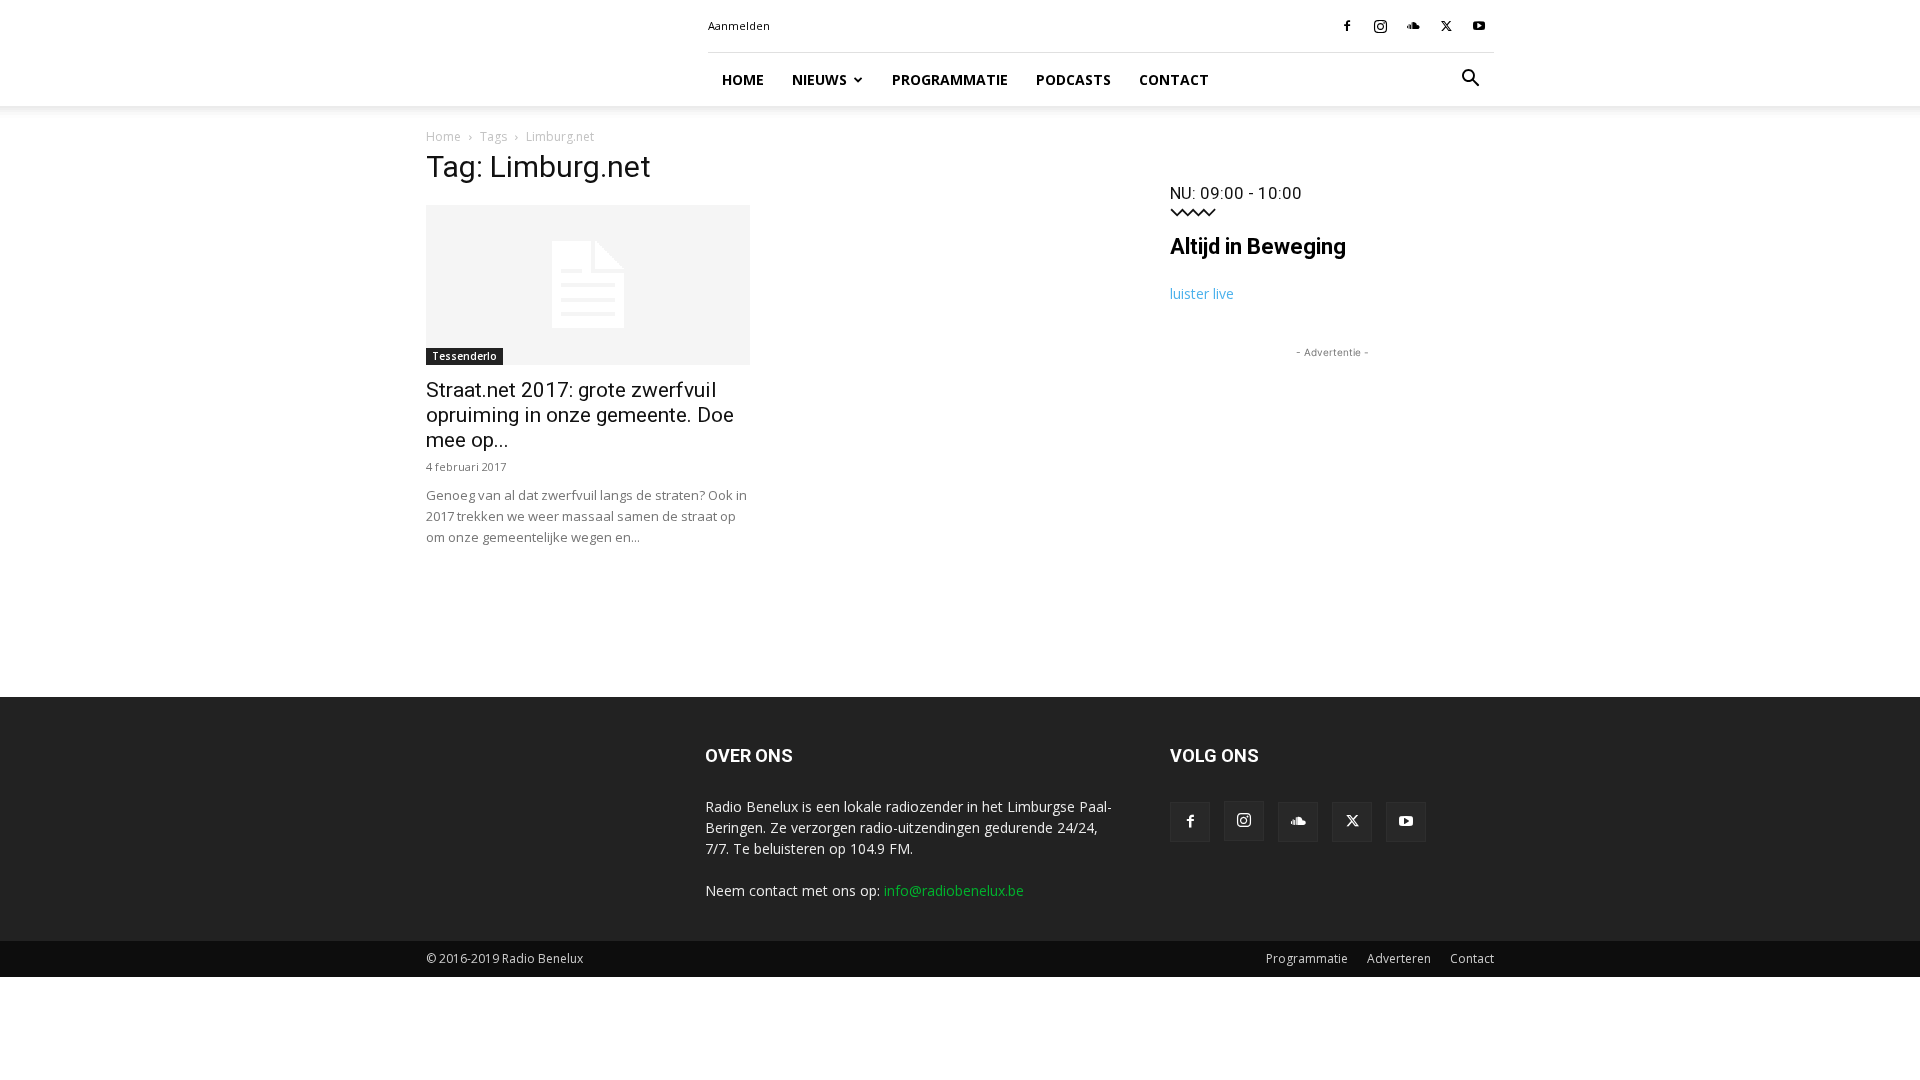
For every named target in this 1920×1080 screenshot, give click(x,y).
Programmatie (950, 79)
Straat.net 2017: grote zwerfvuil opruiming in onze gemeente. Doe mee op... (580, 415)
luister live (1202, 293)
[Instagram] (1380, 26)
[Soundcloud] (1413, 26)
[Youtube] (1479, 26)
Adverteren (1399, 958)
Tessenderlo (464, 356)
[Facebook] (1347, 26)
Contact (1174, 79)
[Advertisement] (1332, 488)
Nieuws (819, 79)
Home (743, 79)
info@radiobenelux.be (954, 890)
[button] (1470, 80)
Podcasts (1073, 79)
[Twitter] (1446, 26)
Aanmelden (739, 25)
